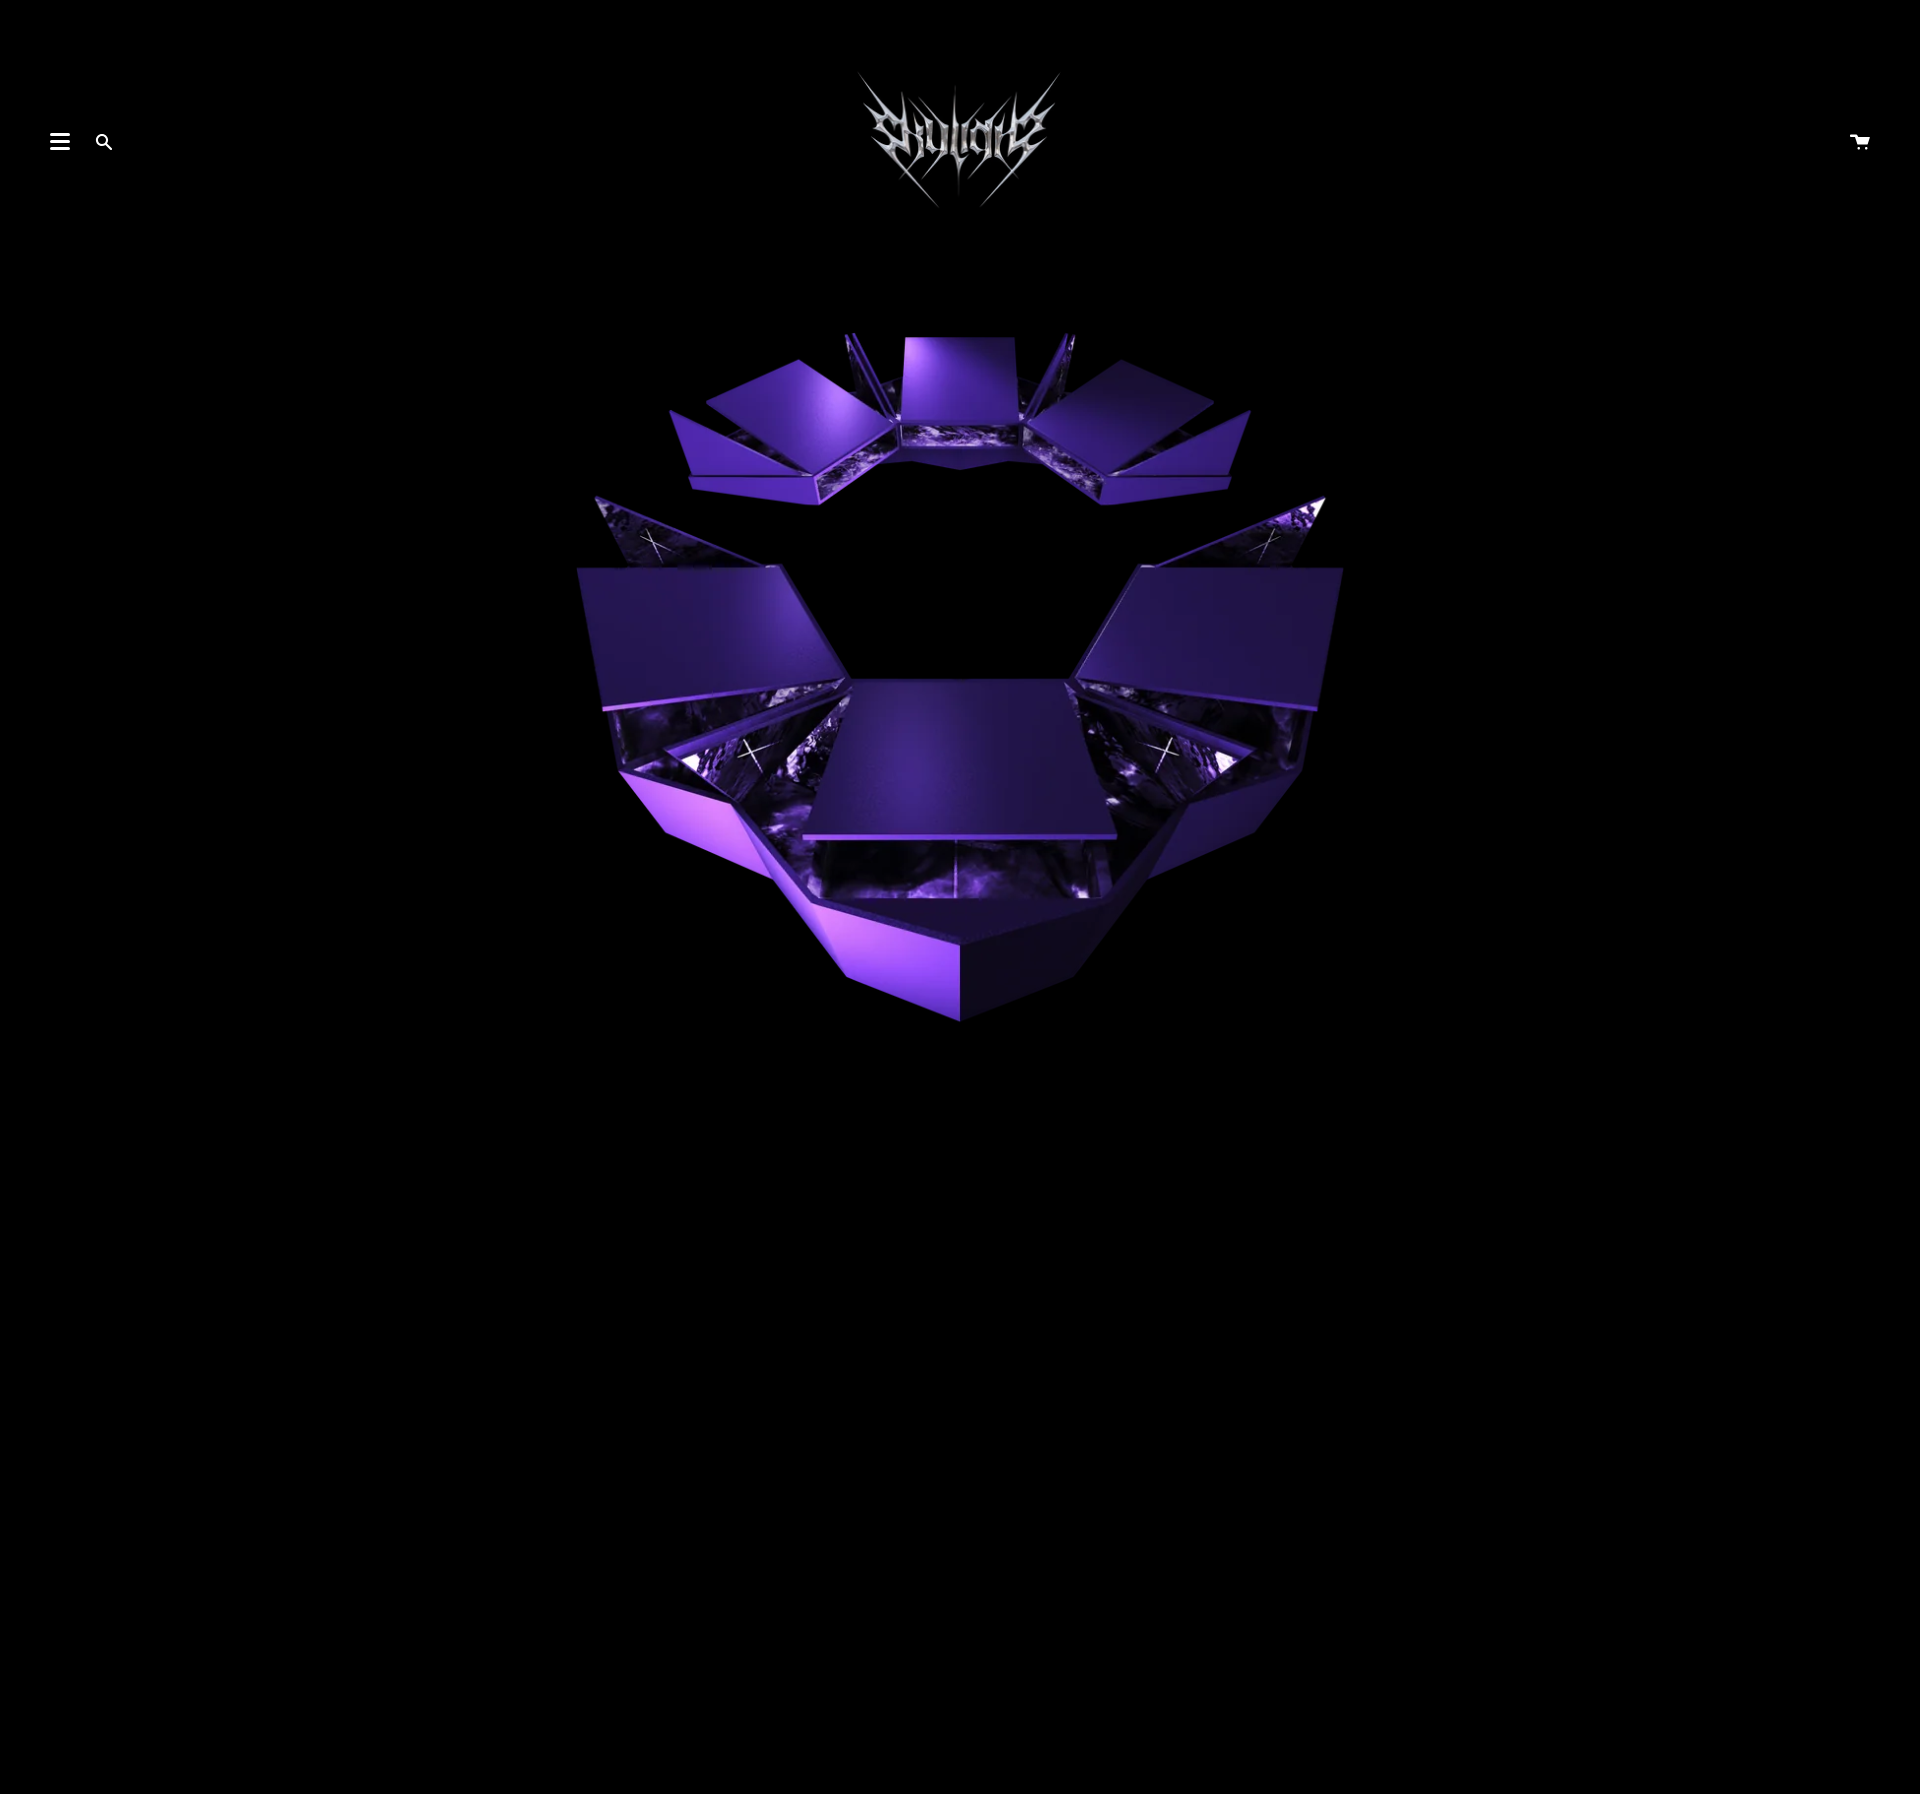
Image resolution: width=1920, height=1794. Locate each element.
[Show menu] (60, 142)
